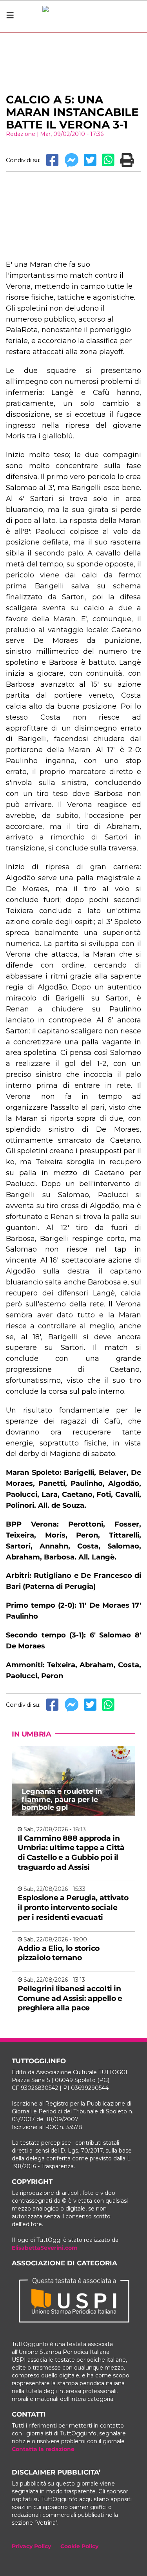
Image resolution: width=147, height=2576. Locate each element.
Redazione (21, 134)
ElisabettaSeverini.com (45, 2248)
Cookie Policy (79, 2546)
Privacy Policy (31, 2546)
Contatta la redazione (43, 2449)
